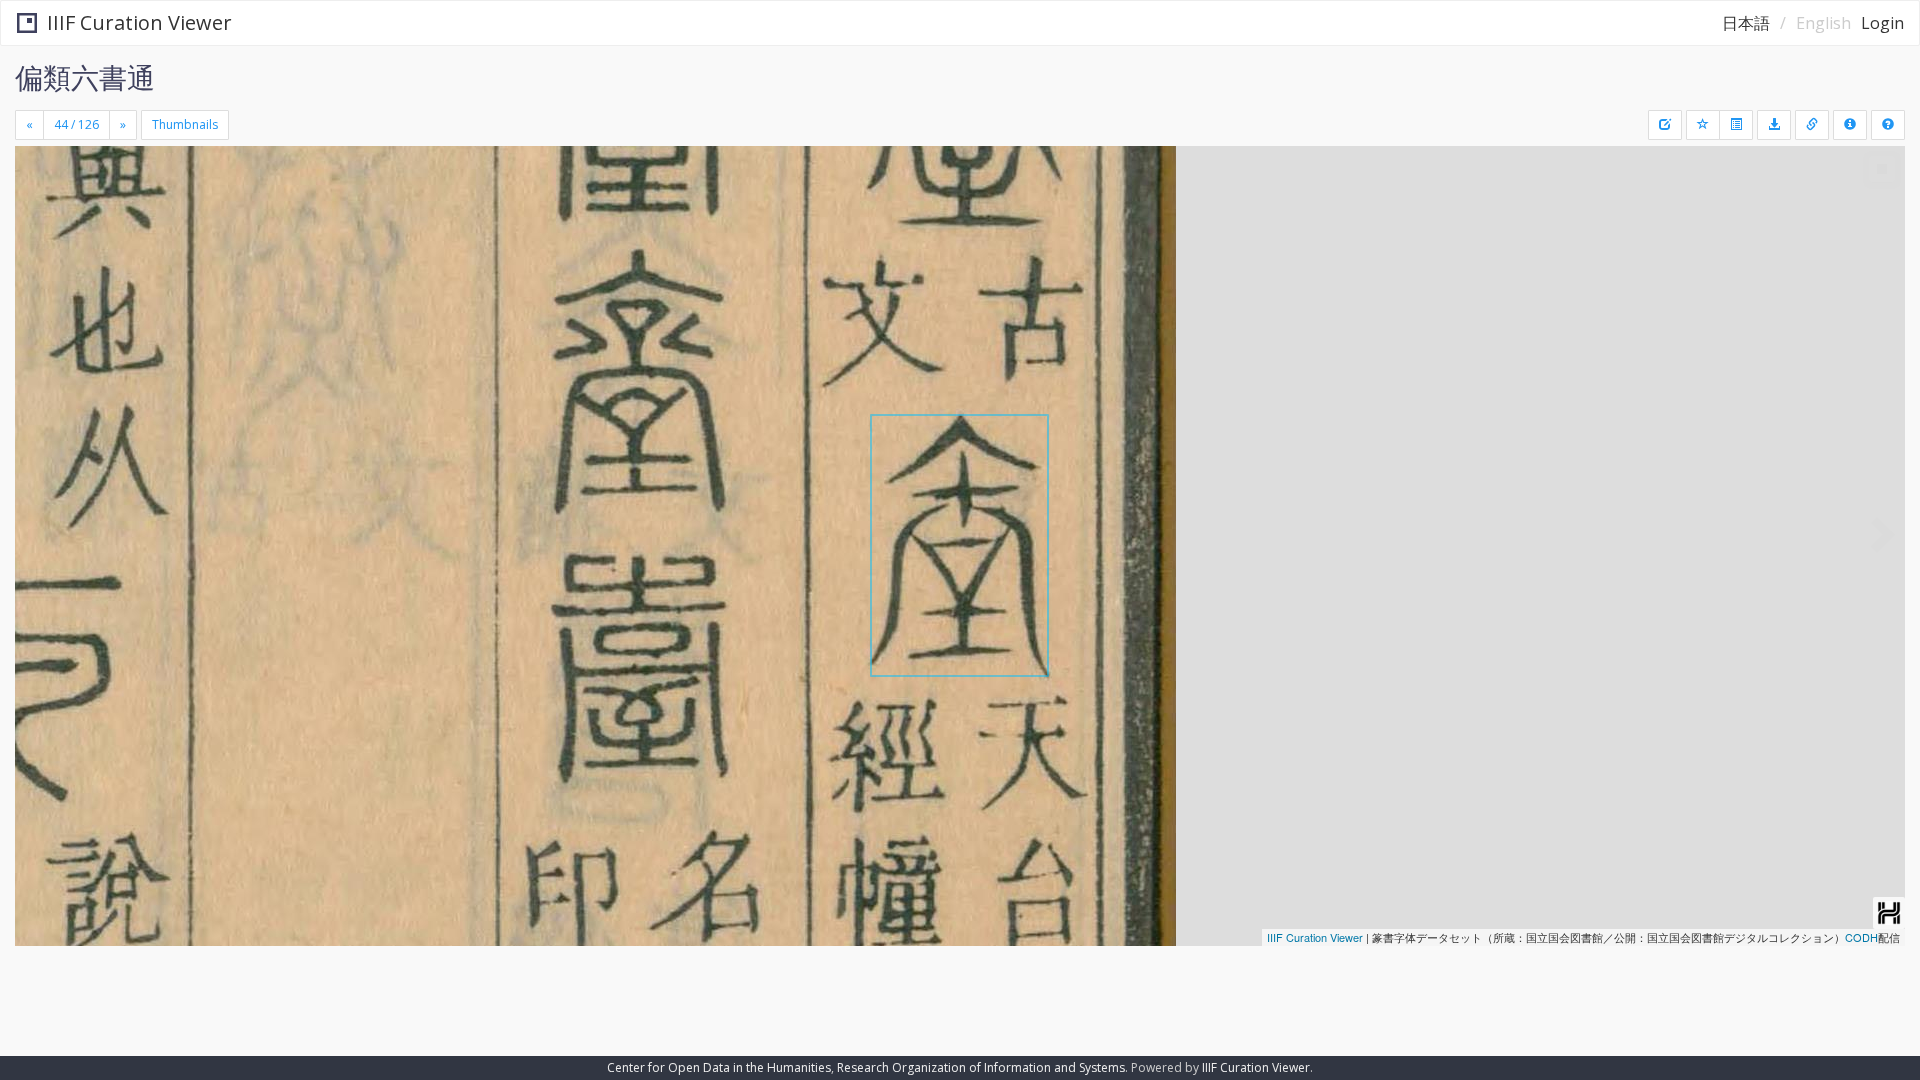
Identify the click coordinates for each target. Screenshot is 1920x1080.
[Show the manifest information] (1850, 125)
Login (1882, 23)
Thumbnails (185, 124)
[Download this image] (1774, 125)
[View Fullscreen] (38, 231)
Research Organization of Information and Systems (981, 1067)
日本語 (1746, 23)
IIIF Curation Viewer (139, 22)
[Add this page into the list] (1703, 125)
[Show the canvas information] (1812, 125)
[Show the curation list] (1736, 125)
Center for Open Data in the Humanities (719, 1067)
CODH (1861, 937)
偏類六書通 (85, 77)
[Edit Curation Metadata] (1665, 125)
